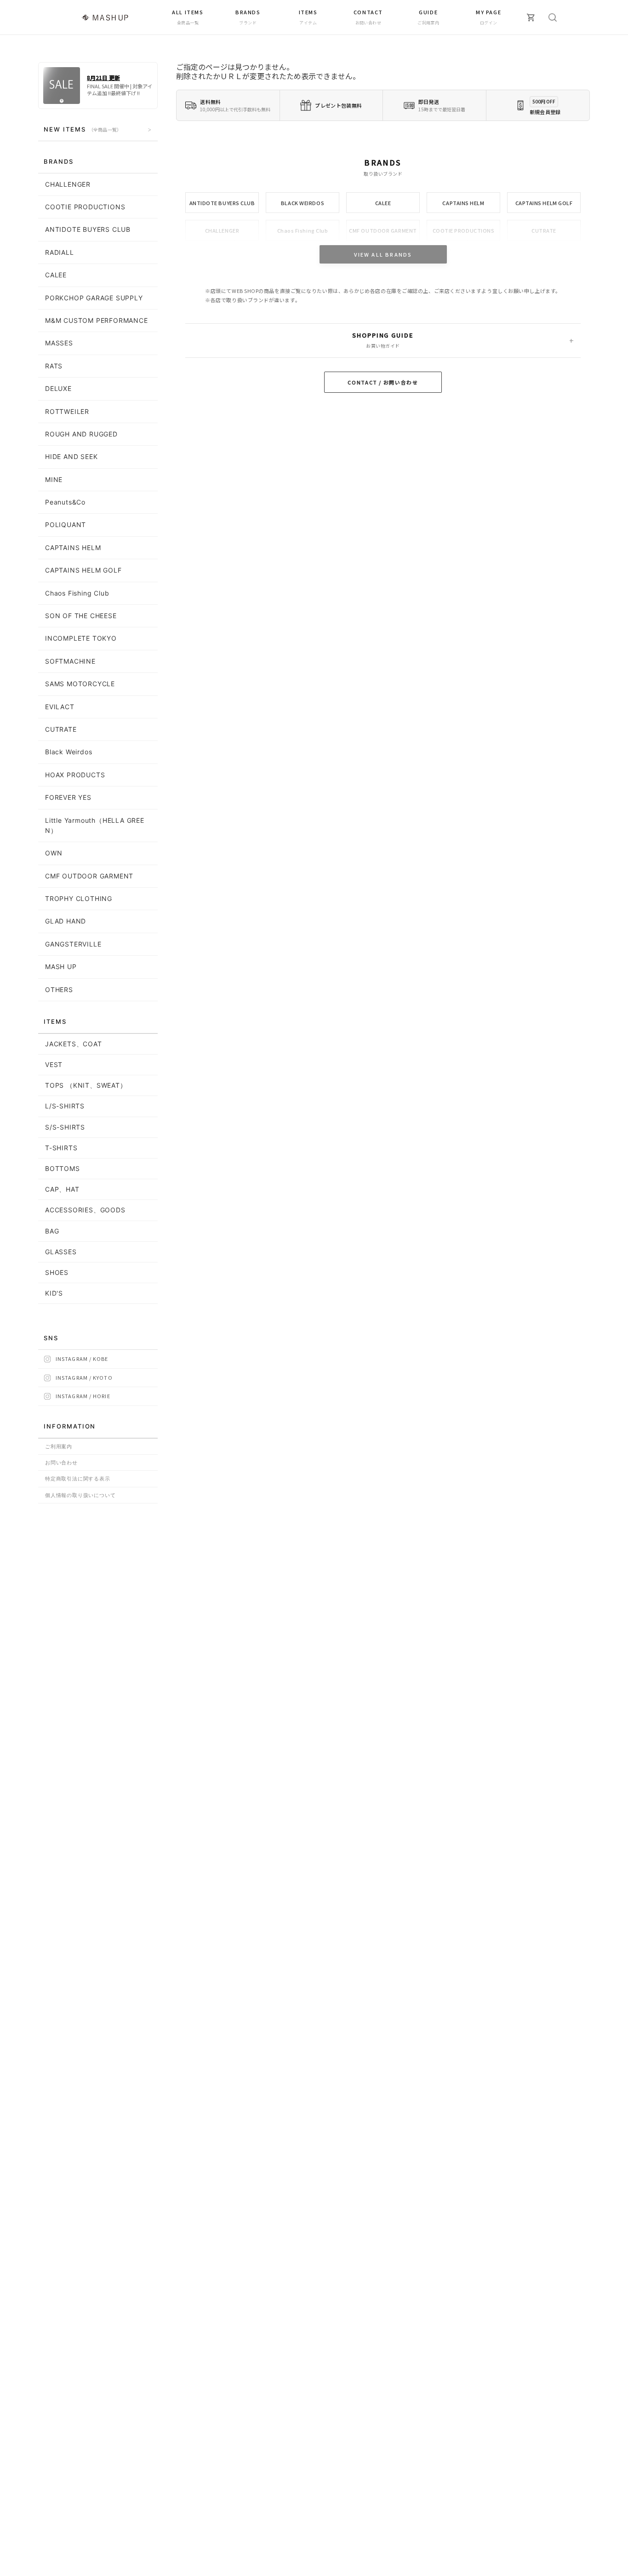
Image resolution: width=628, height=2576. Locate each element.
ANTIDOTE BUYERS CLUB (222, 203)
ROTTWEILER (67, 411)
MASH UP (61, 967)
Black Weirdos (69, 752)
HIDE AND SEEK (71, 456)
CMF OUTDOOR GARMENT (383, 230)
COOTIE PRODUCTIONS (464, 230)
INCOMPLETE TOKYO (81, 638)
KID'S (54, 1293)
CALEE (383, 203)
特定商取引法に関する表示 (78, 1479)
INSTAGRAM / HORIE (83, 1396)
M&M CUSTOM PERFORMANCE (97, 320)
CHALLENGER (222, 230)
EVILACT (60, 707)
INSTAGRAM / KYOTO (84, 1377)
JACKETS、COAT (74, 1044)
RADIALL (60, 252)
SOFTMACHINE (70, 661)
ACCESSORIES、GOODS (85, 1210)
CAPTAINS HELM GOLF (544, 203)
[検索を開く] (553, 17)
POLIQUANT (66, 525)
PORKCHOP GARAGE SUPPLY (94, 298)
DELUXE (58, 388)
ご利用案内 (59, 1446)
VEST (54, 1064)
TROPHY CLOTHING (79, 898)
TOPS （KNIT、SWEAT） (86, 1085)
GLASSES (61, 1252)
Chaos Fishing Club (303, 230)
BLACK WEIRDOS (303, 203)
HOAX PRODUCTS (75, 775)
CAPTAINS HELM (463, 203)
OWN (54, 853)
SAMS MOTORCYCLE (80, 684)
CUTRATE (544, 230)
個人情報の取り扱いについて (80, 1495)
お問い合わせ (61, 1463)
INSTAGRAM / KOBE (82, 1359)
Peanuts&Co (65, 502)
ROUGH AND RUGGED (81, 434)
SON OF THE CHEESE (81, 616)
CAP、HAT (62, 1189)
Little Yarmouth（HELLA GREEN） (95, 825)
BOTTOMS (63, 1168)
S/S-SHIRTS (65, 1127)
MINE (54, 479)
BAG (52, 1231)
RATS (54, 366)
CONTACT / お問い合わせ (383, 382)
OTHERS (59, 990)
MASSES (59, 343)
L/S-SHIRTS (65, 1106)
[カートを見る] (531, 17)
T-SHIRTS (61, 1148)
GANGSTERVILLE (73, 944)
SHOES (57, 1272)
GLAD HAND (66, 921)
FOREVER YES (68, 797)
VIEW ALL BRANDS (383, 254)
